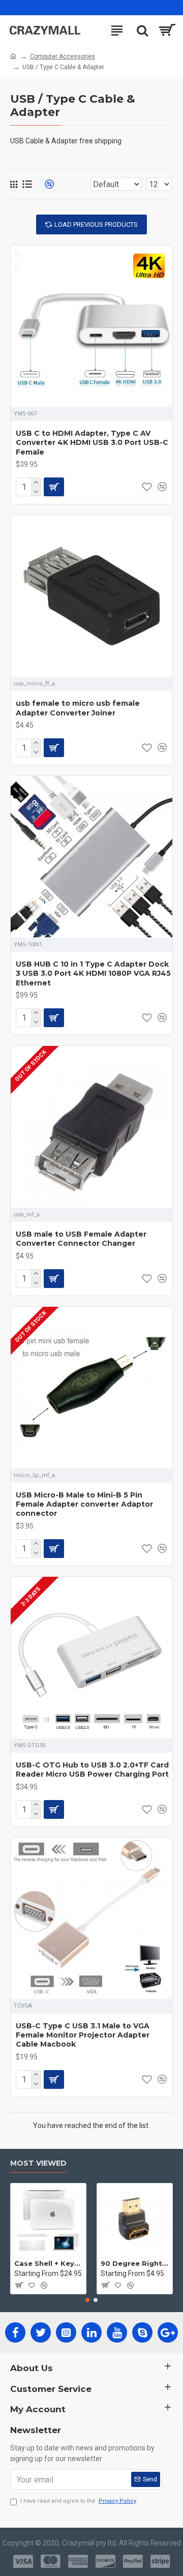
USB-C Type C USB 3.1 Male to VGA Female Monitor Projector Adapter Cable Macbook (83, 2035)
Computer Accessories (63, 56)
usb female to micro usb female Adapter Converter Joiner (78, 708)
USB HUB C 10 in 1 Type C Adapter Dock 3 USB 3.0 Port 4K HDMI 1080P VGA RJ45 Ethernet (93, 973)
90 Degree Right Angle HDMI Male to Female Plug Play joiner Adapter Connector (135, 2263)
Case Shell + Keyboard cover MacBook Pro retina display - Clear (48, 2263)
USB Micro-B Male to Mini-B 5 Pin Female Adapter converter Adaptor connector (84, 1504)
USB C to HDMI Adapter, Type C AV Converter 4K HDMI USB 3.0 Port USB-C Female (92, 442)
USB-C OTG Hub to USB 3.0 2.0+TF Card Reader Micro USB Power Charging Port (92, 1770)
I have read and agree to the (78, 2501)
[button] (87, 2300)
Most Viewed (38, 2163)
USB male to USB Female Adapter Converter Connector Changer (81, 1239)
